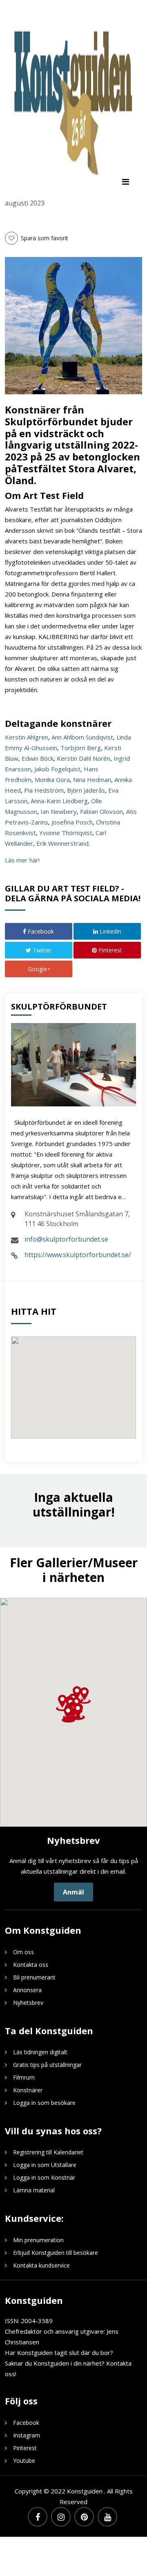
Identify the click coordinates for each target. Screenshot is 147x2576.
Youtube (24, 2461)
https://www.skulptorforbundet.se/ (78, 1255)
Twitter (41, 950)
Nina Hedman (92, 780)
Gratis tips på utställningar (47, 2065)
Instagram (27, 2435)
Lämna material (34, 2190)
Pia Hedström (44, 790)
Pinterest (109, 950)
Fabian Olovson (101, 811)
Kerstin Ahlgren (27, 737)
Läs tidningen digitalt (40, 2052)
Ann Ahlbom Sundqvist (82, 737)
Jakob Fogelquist (57, 769)
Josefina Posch (72, 822)
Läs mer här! (22, 860)
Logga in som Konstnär (44, 2177)
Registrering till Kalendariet (48, 2152)
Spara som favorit (44, 238)
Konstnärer (28, 2090)
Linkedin (110, 931)
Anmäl (73, 1892)
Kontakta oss (31, 1965)
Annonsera (27, 1990)
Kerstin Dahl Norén (84, 758)
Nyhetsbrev (28, 2003)
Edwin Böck (38, 758)
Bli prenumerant (34, 1977)
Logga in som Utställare (45, 2165)
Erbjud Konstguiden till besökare (56, 2253)
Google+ (38, 969)
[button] (68, 1714)
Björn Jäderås (86, 790)
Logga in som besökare (44, 2103)
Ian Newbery (59, 811)
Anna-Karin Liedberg (59, 801)
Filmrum (24, 2077)
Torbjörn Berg (81, 748)
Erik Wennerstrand (62, 843)
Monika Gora (52, 780)
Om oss (23, 1952)
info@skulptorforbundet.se (66, 1239)
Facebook (40, 931)
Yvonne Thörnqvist (66, 833)
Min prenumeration (38, 2240)
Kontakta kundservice (41, 2265)
